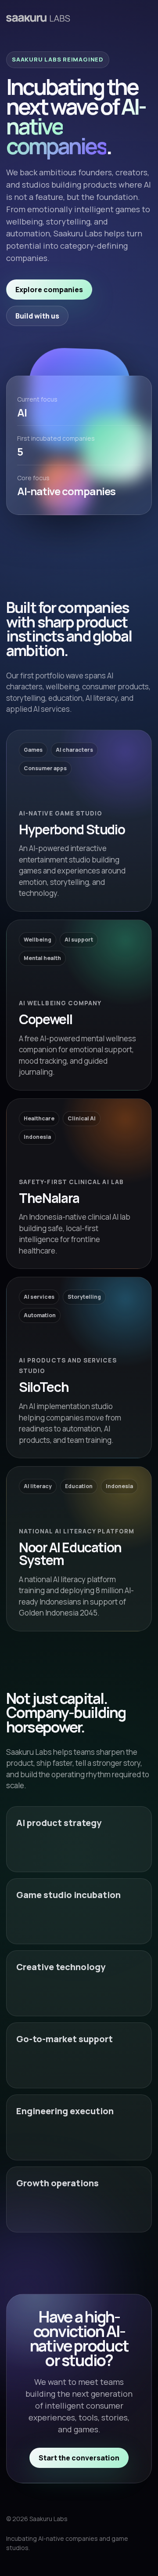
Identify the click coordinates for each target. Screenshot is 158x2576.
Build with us (37, 316)
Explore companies (49, 290)
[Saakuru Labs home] (38, 18)
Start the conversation (79, 2458)
